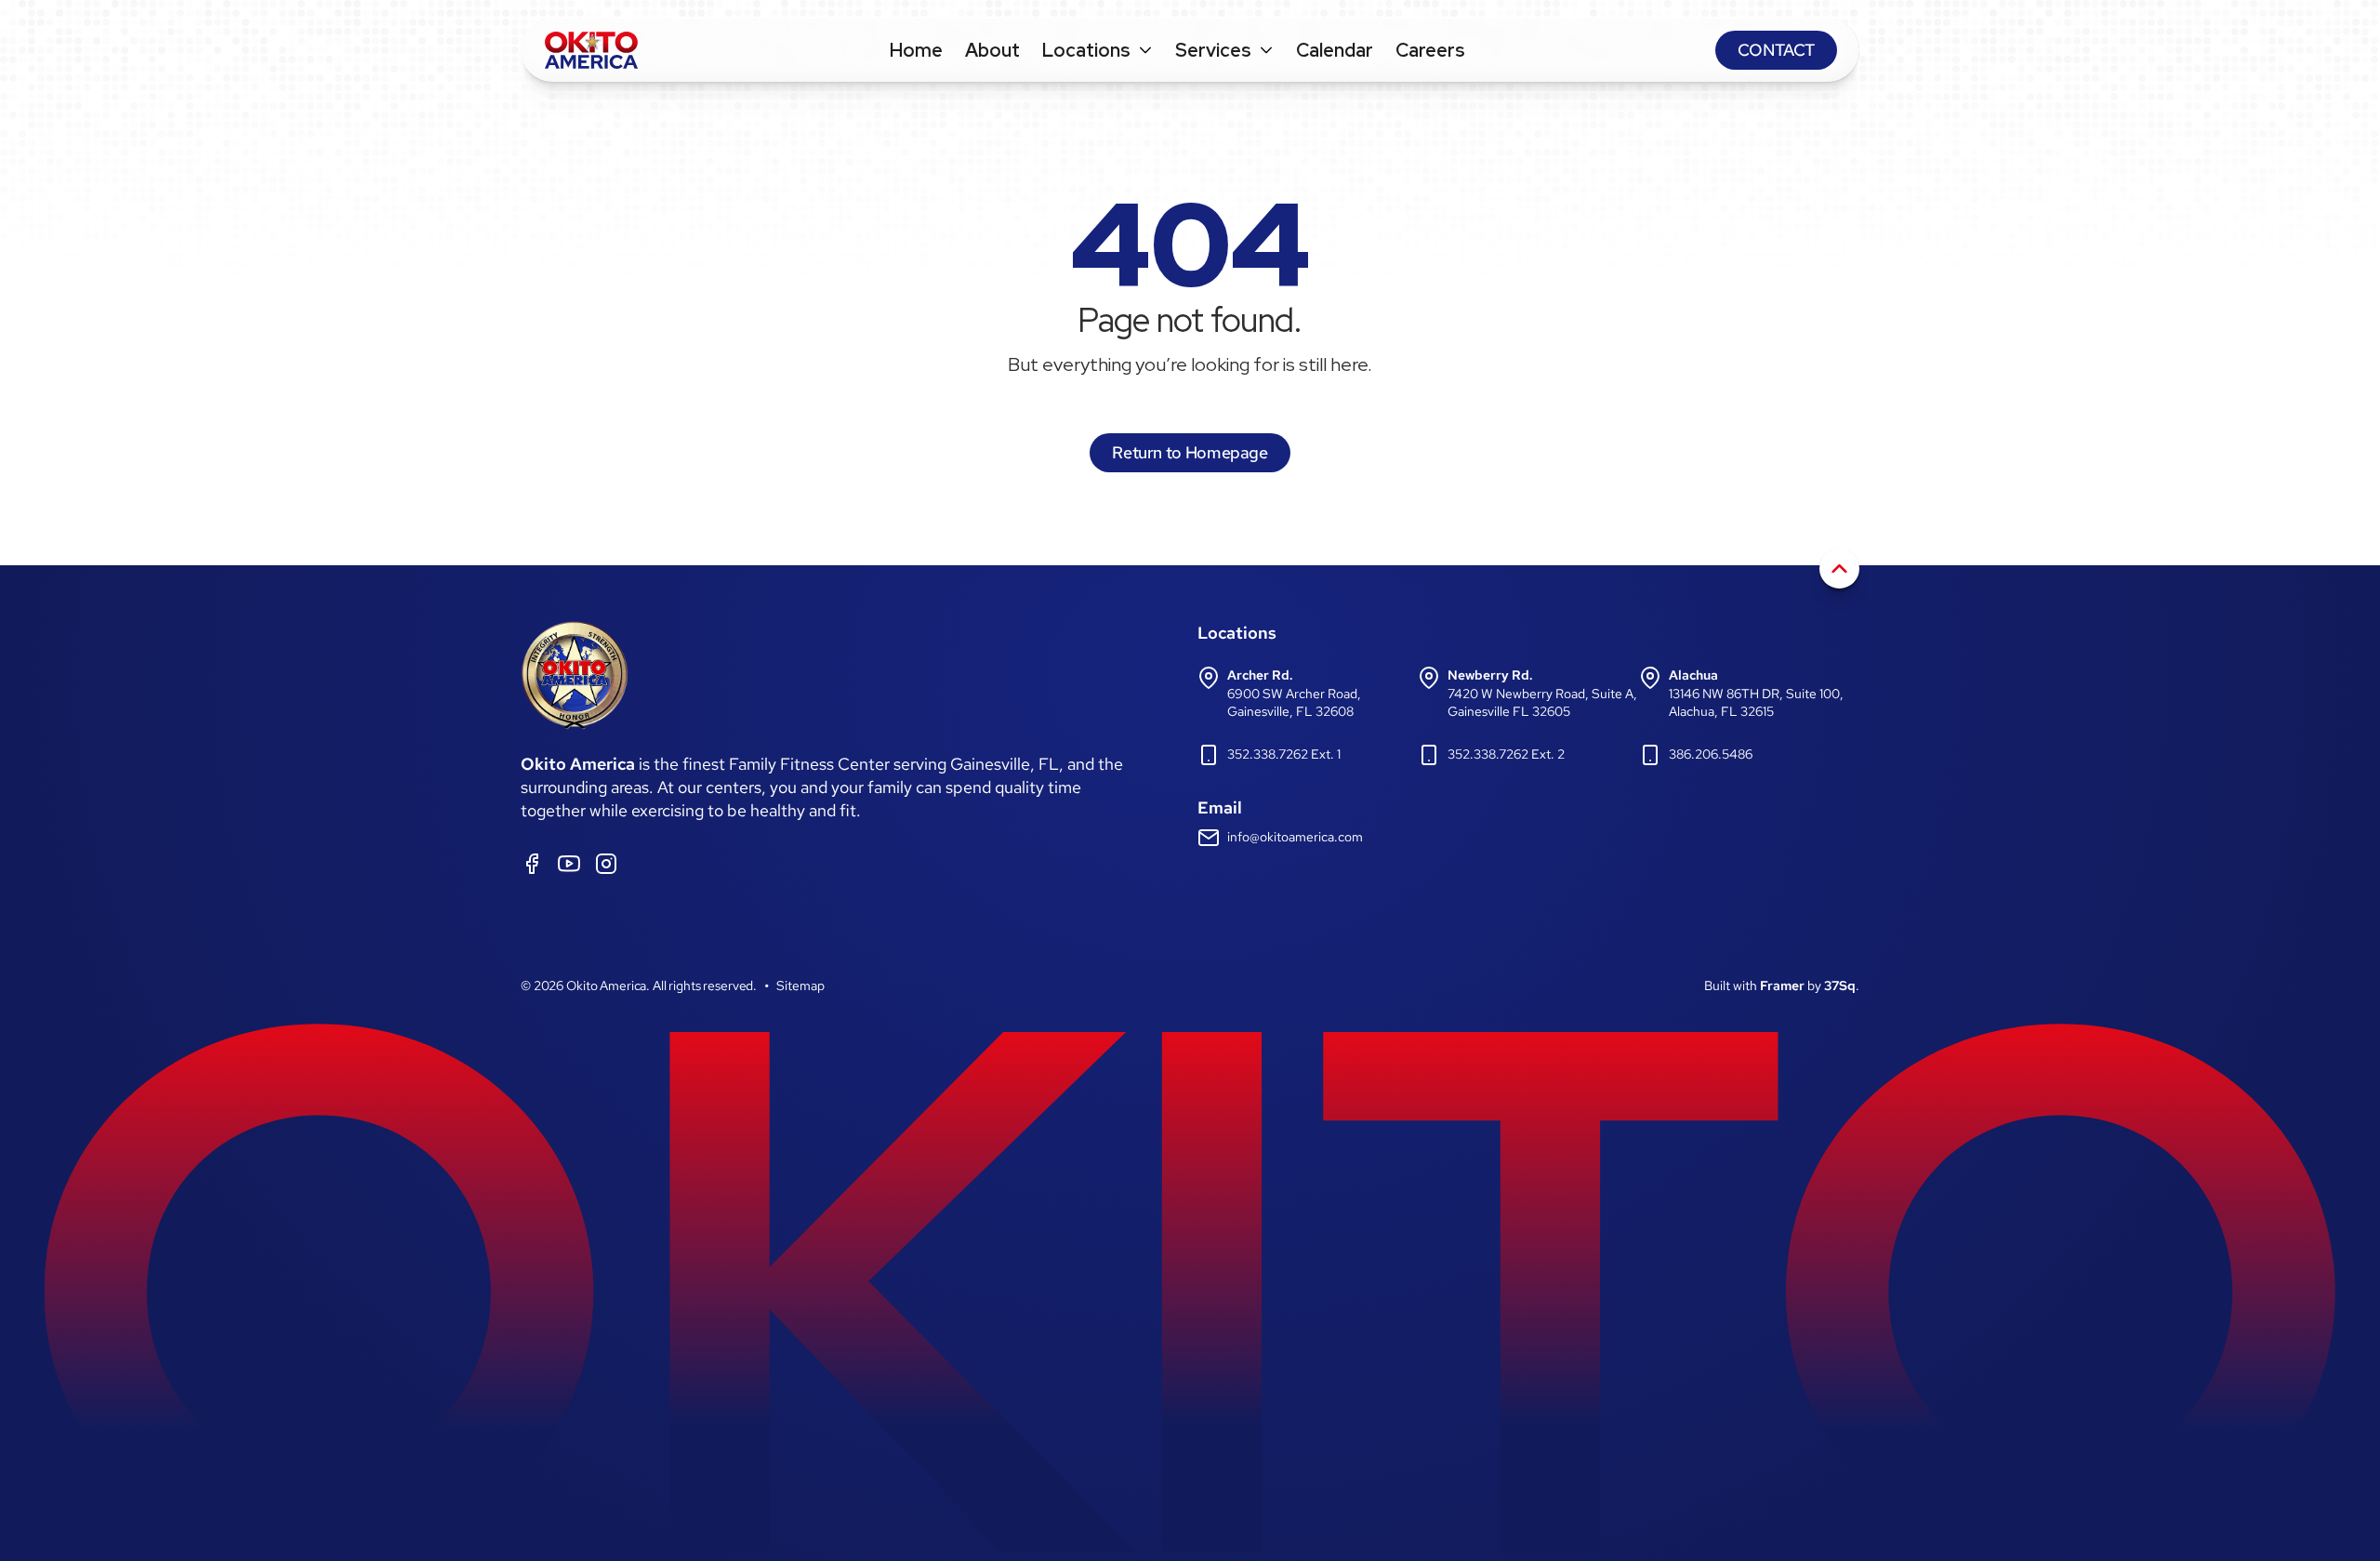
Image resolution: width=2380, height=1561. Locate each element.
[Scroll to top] (1839, 569)
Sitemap (800, 986)
